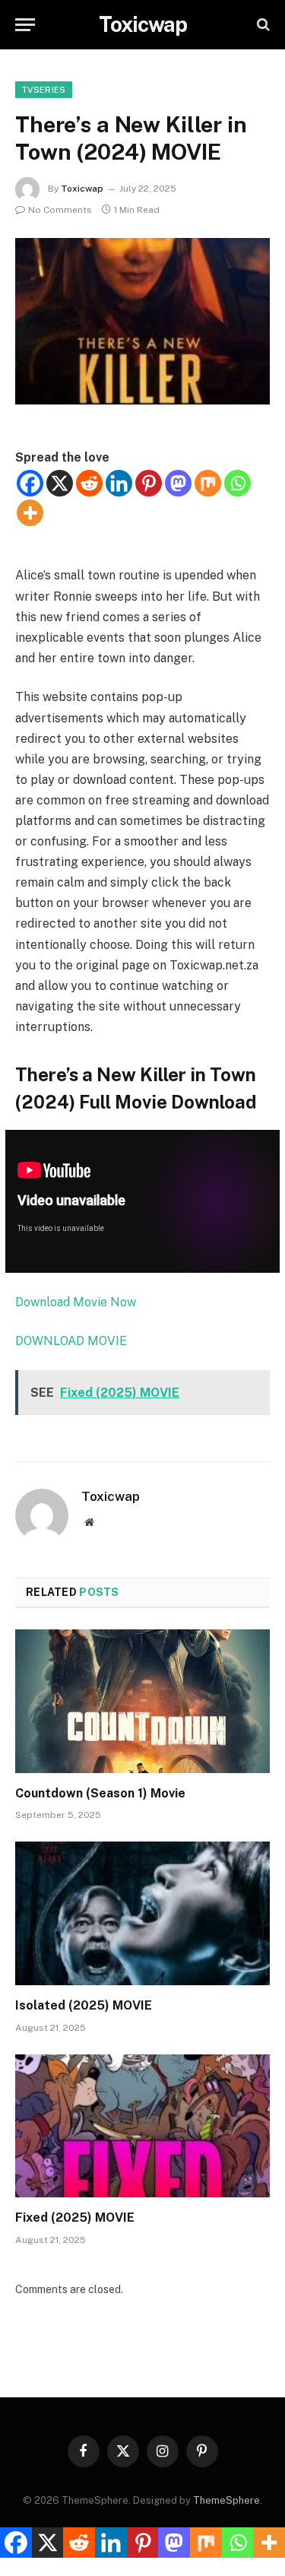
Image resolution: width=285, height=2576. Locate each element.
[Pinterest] (149, 483)
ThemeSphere (226, 2500)
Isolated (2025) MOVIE (84, 2005)
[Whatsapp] (237, 483)
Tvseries (44, 90)
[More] (30, 513)
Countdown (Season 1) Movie (100, 1793)
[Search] (262, 25)
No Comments (60, 210)
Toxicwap (82, 189)
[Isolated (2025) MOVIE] (142, 1913)
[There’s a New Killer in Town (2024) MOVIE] (142, 321)
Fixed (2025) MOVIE (75, 2218)
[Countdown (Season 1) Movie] (142, 1701)
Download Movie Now (76, 1302)
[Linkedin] (119, 483)
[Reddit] (89, 483)
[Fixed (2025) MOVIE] (142, 2126)
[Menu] (25, 25)
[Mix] (208, 483)
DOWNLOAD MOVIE (73, 1341)
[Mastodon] (178, 483)
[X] (60, 483)
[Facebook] (30, 483)
